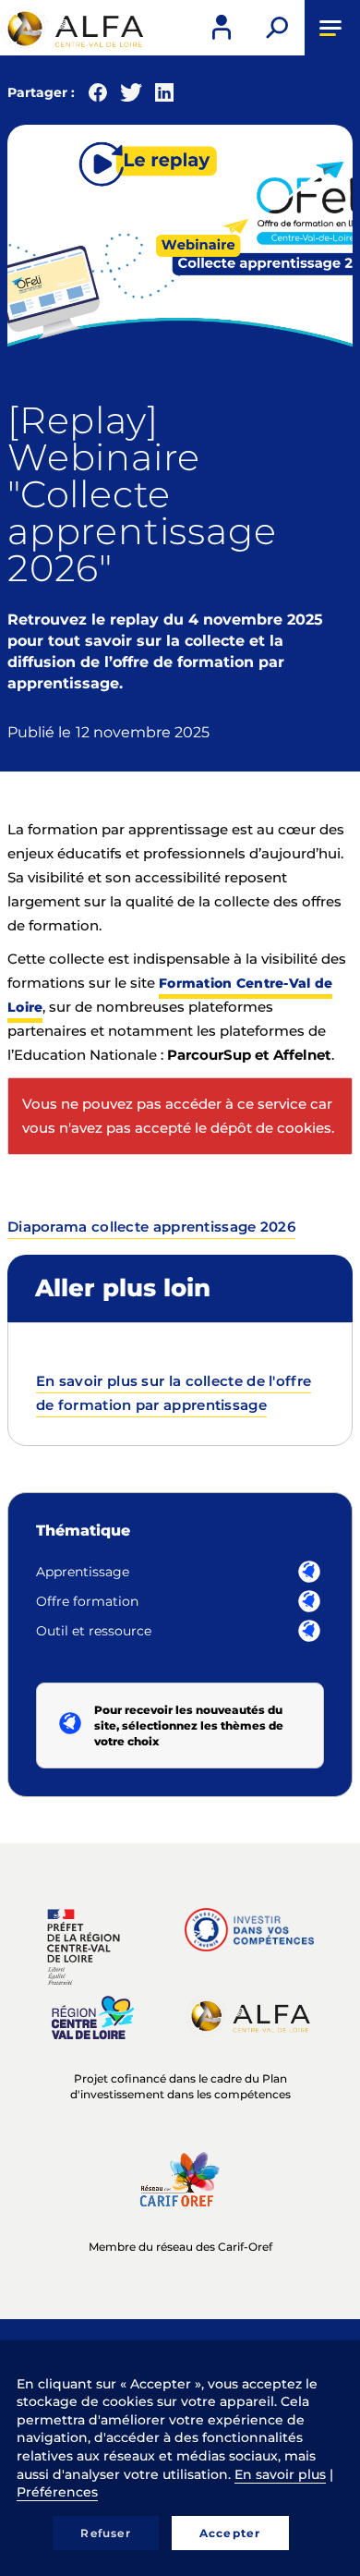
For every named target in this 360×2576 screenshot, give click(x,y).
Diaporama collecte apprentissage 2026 (151, 1227)
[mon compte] (222, 28)
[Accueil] (74, 29)
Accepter (230, 2533)
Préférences (57, 2492)
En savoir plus (280, 2474)
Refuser (105, 2533)
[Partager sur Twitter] (131, 97)
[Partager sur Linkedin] (164, 97)
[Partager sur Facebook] (98, 97)
